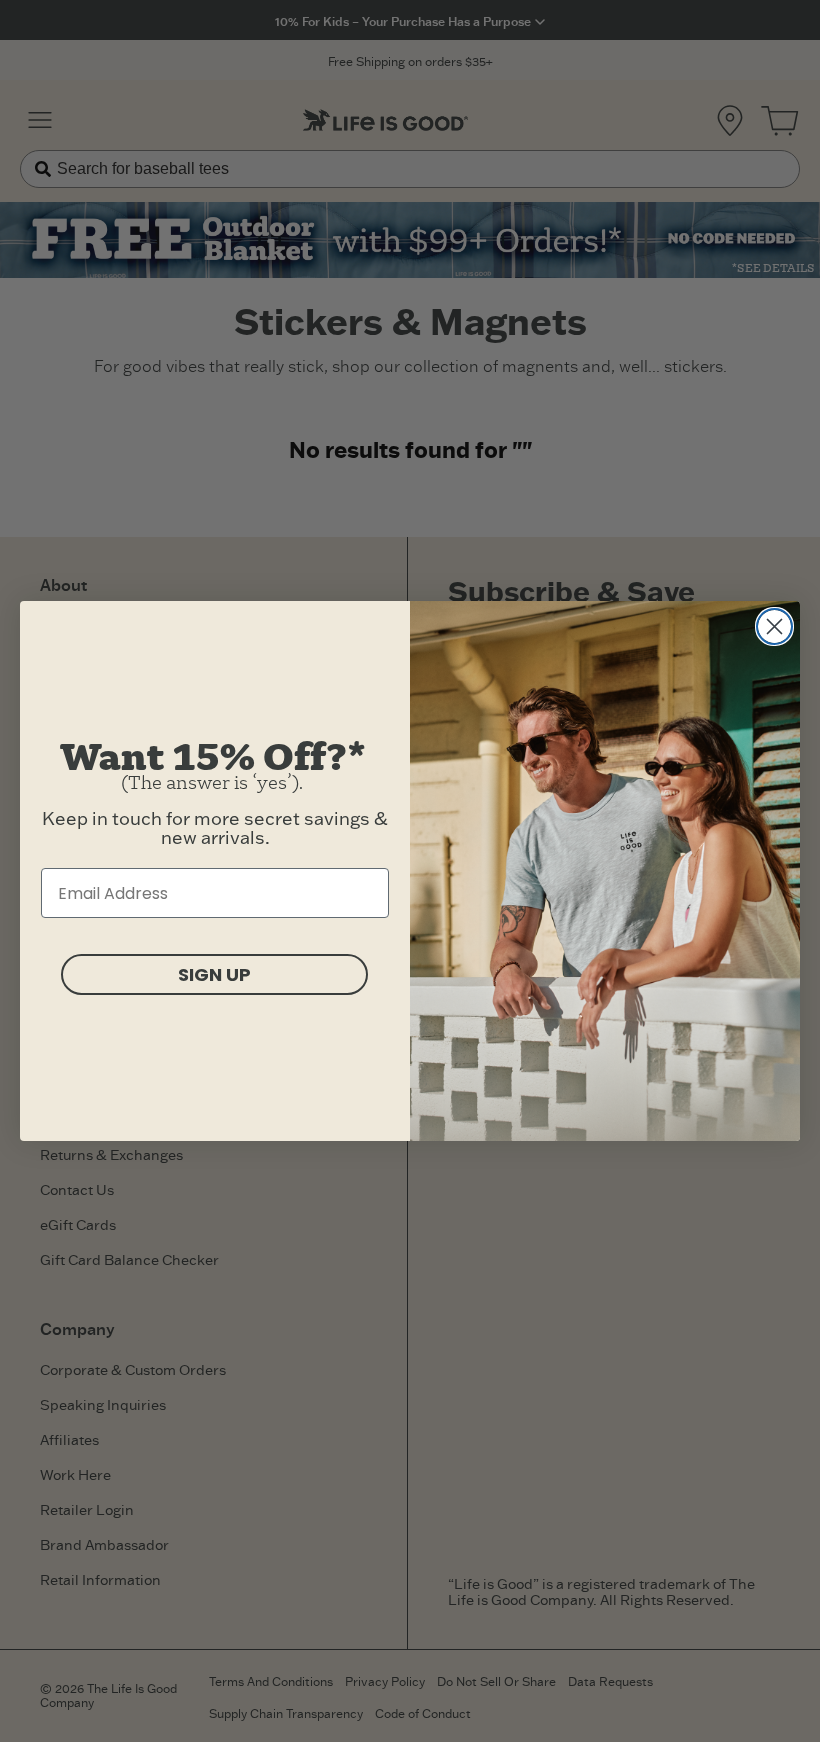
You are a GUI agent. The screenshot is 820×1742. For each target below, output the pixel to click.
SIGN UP (214, 974)
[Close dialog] (774, 626)
